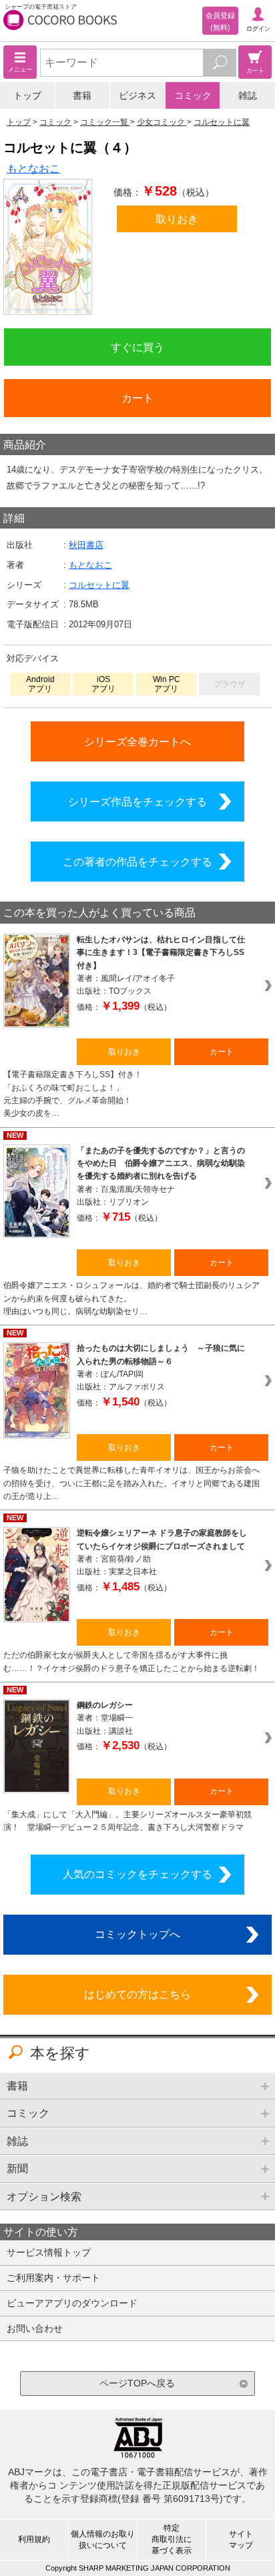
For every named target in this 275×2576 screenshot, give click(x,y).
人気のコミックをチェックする (137, 1874)
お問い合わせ (35, 2328)
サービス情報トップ (49, 2252)
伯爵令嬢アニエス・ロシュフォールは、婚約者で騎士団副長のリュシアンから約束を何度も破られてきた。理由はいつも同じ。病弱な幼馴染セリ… (131, 1298)
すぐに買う (137, 347)
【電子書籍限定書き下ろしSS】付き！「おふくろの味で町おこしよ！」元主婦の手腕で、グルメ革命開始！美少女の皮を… (73, 1094)
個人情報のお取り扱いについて (103, 2540)
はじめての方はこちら (137, 1994)
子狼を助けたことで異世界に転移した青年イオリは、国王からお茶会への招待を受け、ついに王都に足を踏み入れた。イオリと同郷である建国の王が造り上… (131, 1483)
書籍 (82, 95)
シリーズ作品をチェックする (137, 801)
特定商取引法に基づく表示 (172, 2539)
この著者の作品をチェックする (137, 862)
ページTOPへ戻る (137, 2383)
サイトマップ (241, 2540)
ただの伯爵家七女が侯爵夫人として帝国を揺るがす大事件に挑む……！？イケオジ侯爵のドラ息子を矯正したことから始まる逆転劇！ (131, 1661)
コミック (193, 95)
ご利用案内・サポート (53, 2278)
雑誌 (248, 95)
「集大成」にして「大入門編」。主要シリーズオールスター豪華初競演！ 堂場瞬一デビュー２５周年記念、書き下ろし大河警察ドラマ (127, 1821)
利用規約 (34, 2539)
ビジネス (137, 95)
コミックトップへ (137, 1934)
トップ (27, 95)
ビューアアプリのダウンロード (72, 2303)
